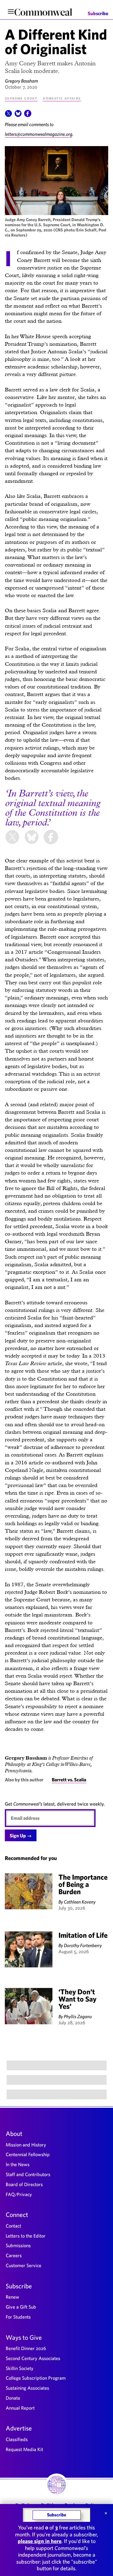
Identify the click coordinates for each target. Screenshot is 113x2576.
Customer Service (24, 2265)
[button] (8, 115)
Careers (14, 2255)
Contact (13, 2226)
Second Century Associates (33, 2358)
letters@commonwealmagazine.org (39, 134)
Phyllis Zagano (78, 2016)
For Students (18, 2317)
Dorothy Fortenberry (83, 1945)
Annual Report (20, 2408)
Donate (13, 2398)
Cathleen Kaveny (80, 1902)
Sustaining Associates (27, 2388)
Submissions (18, 2245)
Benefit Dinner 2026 (26, 2348)
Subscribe (98, 13)
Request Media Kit (24, 2449)
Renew (13, 2297)
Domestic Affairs (62, 98)
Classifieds (17, 2439)
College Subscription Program (36, 2378)
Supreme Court (21, 98)
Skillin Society (20, 2368)
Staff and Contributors (28, 2174)
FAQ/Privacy (19, 2194)
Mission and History (26, 2145)
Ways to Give (24, 2337)
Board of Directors (24, 2184)
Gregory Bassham (21, 81)
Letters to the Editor (26, 2236)
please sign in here (40, 2541)
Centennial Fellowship (28, 2154)
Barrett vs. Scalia (69, 1780)
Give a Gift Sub (21, 2307)
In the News (18, 2164)
